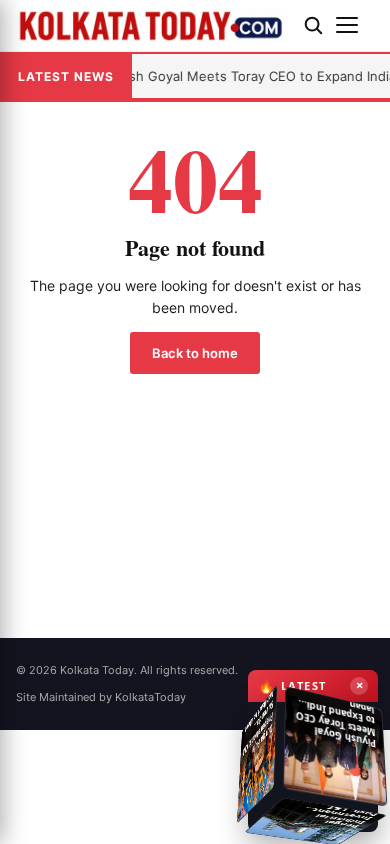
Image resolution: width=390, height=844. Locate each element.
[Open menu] (355, 25)
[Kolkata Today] (152, 25)
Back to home (195, 353)
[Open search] (313, 25)
